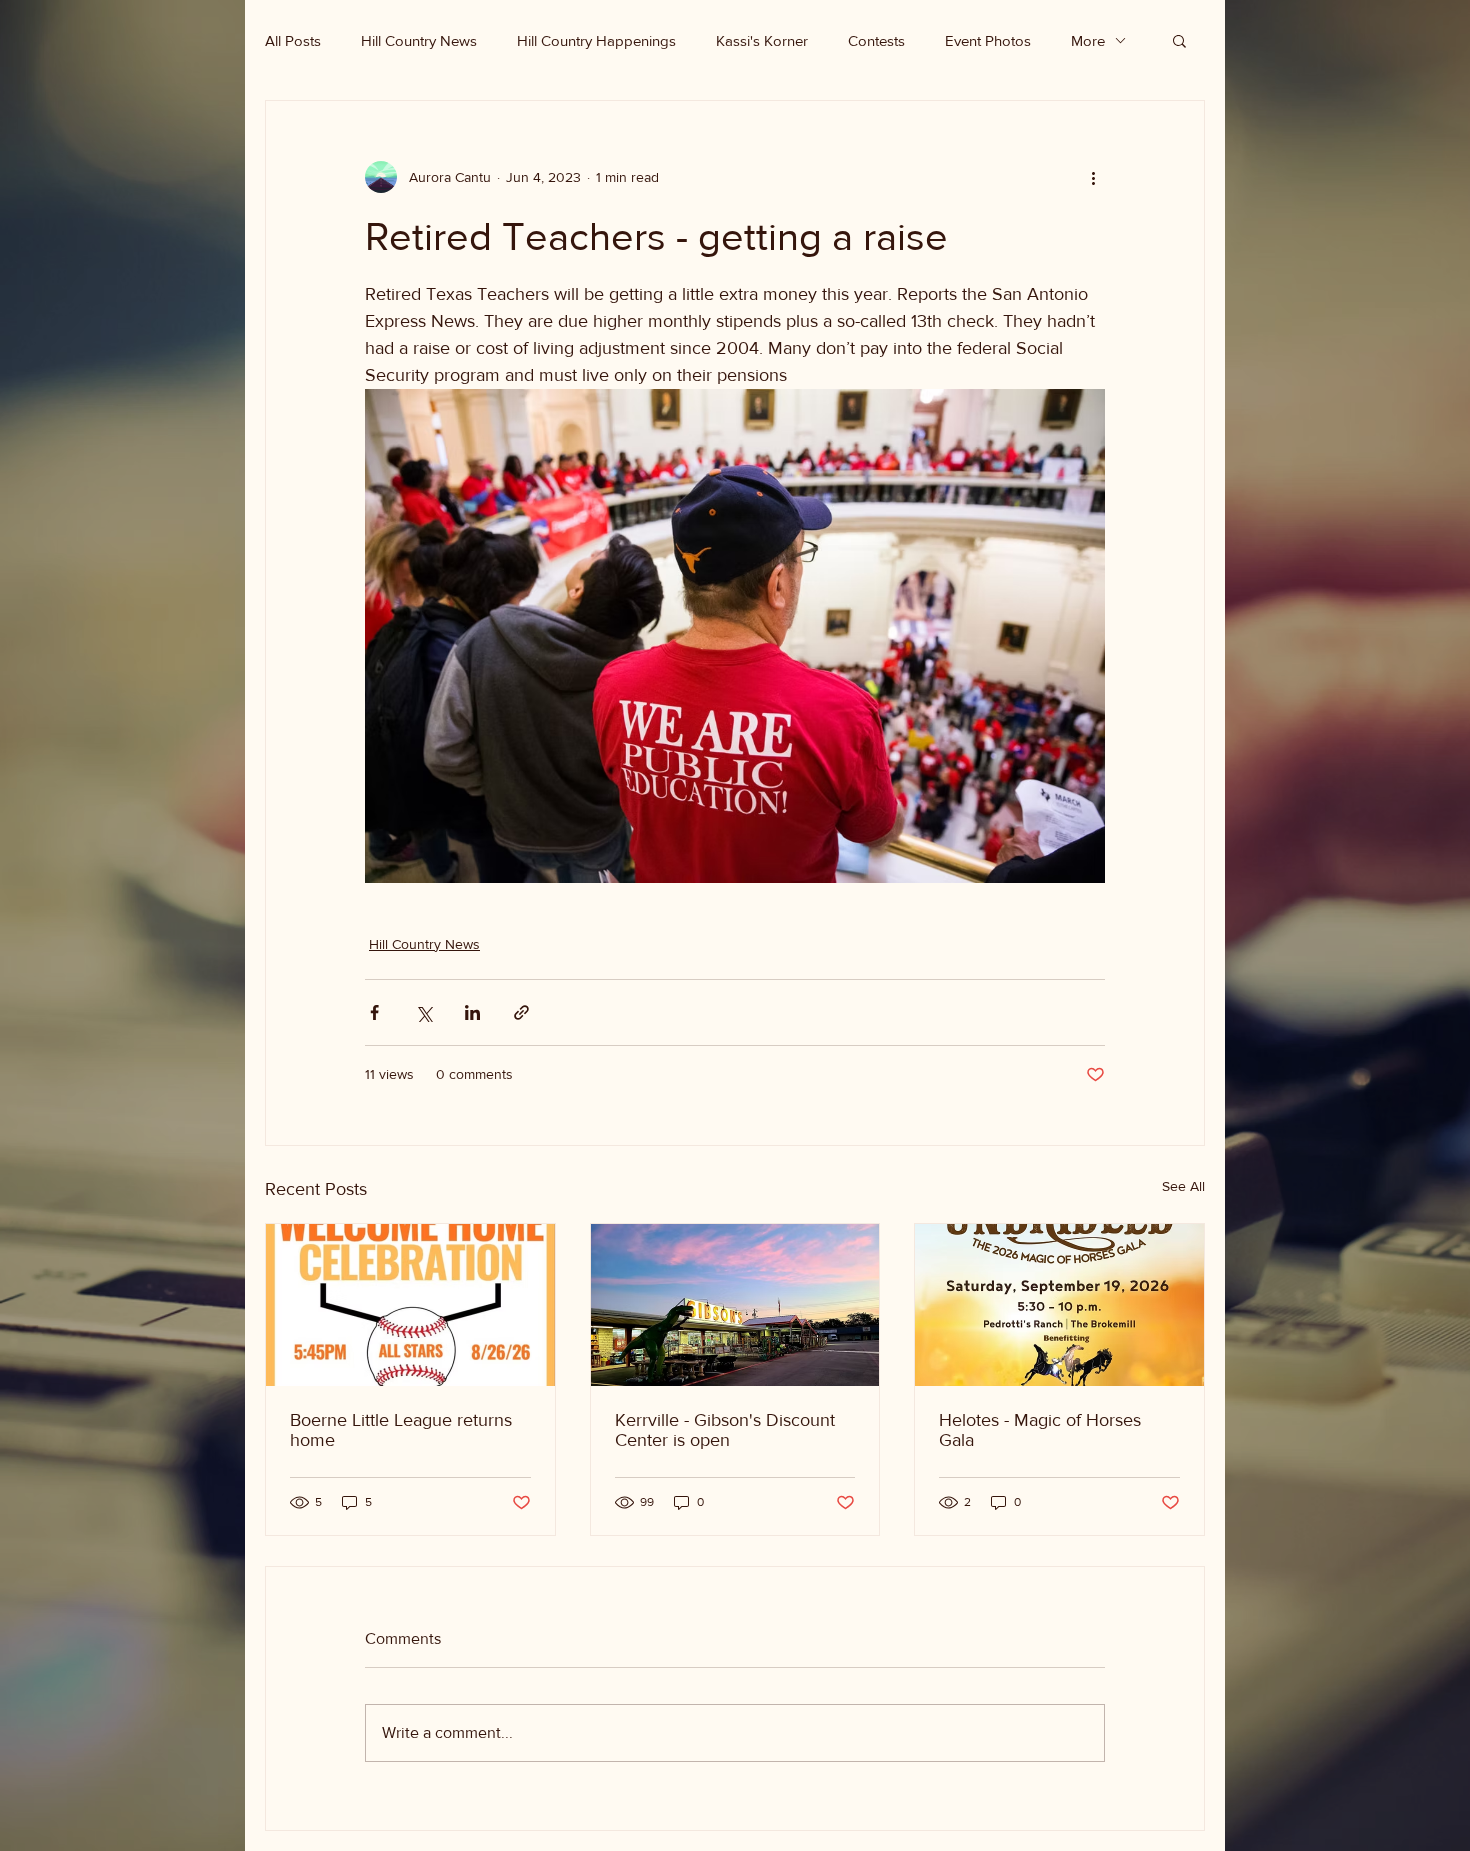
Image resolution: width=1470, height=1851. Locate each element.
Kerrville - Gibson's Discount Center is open (725, 1430)
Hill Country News (419, 40)
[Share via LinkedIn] (472, 1012)
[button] (1179, 40)
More (1088, 40)
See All (1183, 1186)
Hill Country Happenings (596, 40)
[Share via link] (521, 1012)
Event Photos (988, 40)
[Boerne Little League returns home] (410, 1305)
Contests (876, 40)
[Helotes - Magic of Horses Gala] (1059, 1305)
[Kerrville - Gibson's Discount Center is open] (735, 1305)
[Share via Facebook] (374, 1012)
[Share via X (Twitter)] (423, 1012)
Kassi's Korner (762, 40)
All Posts (293, 40)
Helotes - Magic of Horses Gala (1040, 1430)
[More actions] (1093, 177)
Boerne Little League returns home (401, 1430)
